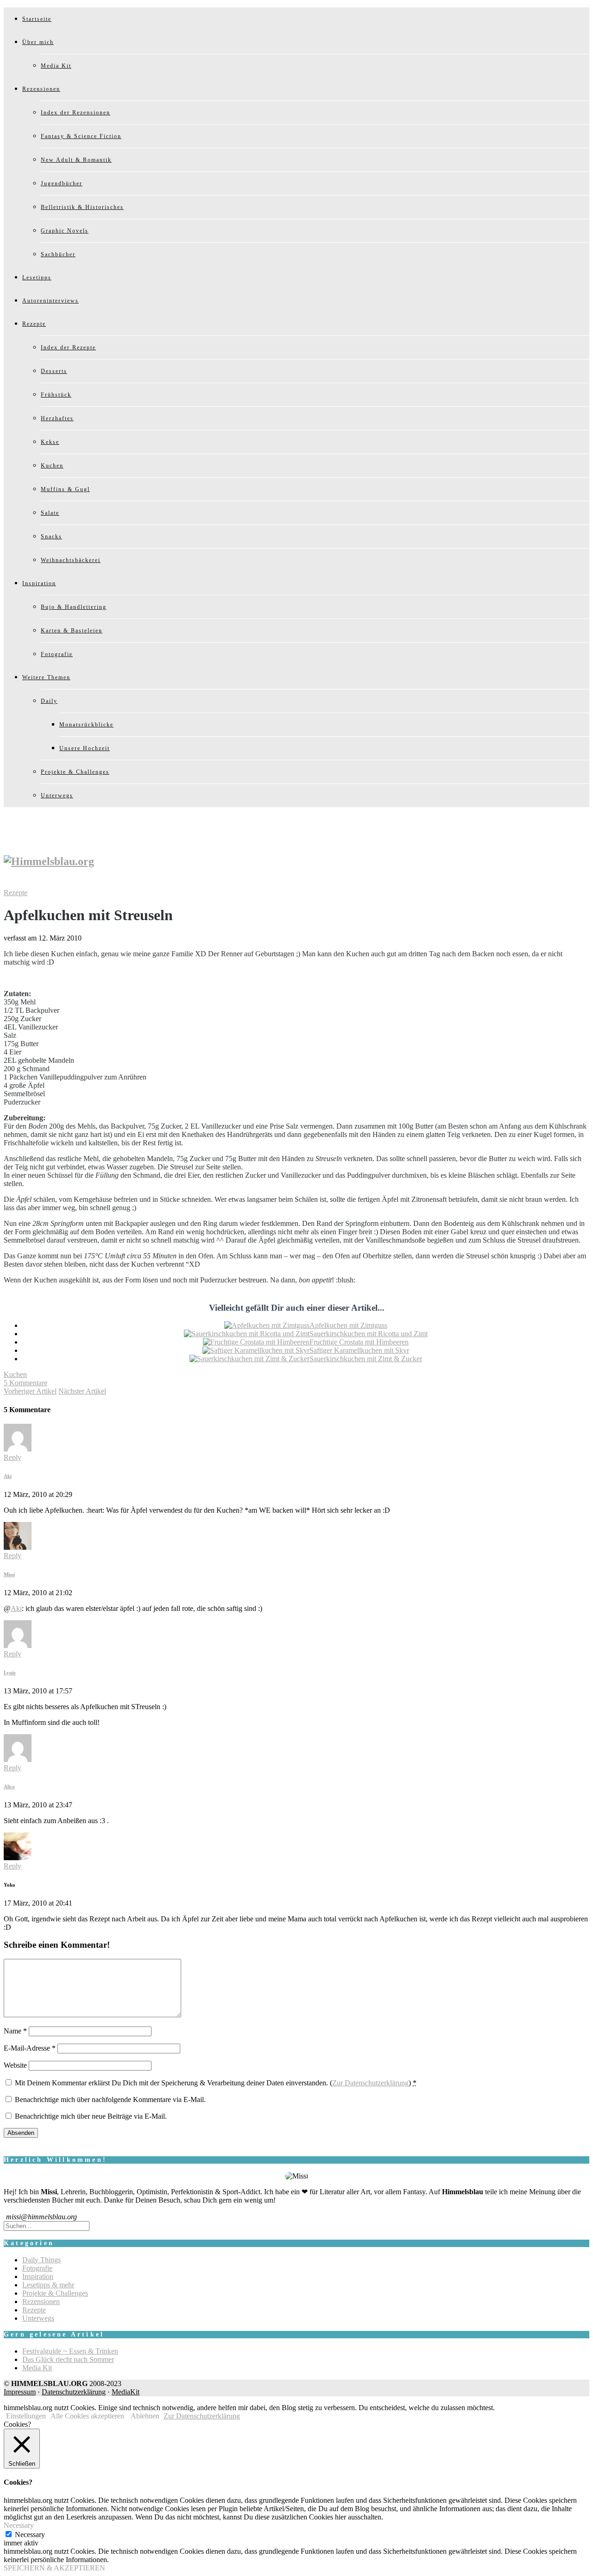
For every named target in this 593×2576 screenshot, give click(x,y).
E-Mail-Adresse (30, 2048)
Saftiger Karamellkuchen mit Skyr (359, 1350)
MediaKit (126, 2392)
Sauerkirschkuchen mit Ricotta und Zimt (369, 1334)
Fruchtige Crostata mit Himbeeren (359, 1342)
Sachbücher (58, 254)
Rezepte (34, 324)
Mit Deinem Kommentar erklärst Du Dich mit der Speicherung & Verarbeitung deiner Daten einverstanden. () (216, 2083)
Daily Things (41, 2260)
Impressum (20, 2392)
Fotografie (57, 654)
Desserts (54, 371)
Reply (13, 1457)
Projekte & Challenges (75, 772)
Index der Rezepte (68, 347)
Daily (49, 701)
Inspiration (39, 583)
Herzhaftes (57, 418)
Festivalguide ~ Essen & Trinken (70, 2351)
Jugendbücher (62, 183)
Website (15, 2065)
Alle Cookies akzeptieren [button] (87, 2416)
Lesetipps (37, 278)
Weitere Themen (46, 677)
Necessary (30, 2535)
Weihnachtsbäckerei (71, 560)
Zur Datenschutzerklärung (370, 2083)
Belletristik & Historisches (82, 207)
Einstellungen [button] (26, 2416)
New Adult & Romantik (76, 160)
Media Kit (56, 66)
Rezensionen (41, 89)
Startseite (37, 19)
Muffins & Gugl (65, 489)
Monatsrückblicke (86, 725)
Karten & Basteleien (72, 631)
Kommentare (25, 1383)
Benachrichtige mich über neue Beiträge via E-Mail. (91, 2116)
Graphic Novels (65, 231)
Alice (9, 1787)
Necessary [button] (19, 2525)
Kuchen (52, 466)
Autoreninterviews (50, 301)
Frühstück (56, 395)
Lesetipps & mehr (48, 2285)
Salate (50, 513)
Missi (9, 1574)
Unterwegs (57, 796)
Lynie (10, 1673)
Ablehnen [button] (145, 2416)
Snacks (51, 537)
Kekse (50, 442)
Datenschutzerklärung (74, 2392)
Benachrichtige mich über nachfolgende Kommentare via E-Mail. (110, 2099)
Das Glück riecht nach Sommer (68, 2359)
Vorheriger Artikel (30, 1391)
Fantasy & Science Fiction (81, 136)
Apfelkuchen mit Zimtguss (348, 1325)
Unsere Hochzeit (85, 748)
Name (15, 2031)
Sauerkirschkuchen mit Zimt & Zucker (366, 1359)
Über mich (38, 42)
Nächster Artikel (82, 1391)
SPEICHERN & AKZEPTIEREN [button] (54, 2568)
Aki (8, 1476)
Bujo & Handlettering (74, 607)
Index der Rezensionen (76, 113)
